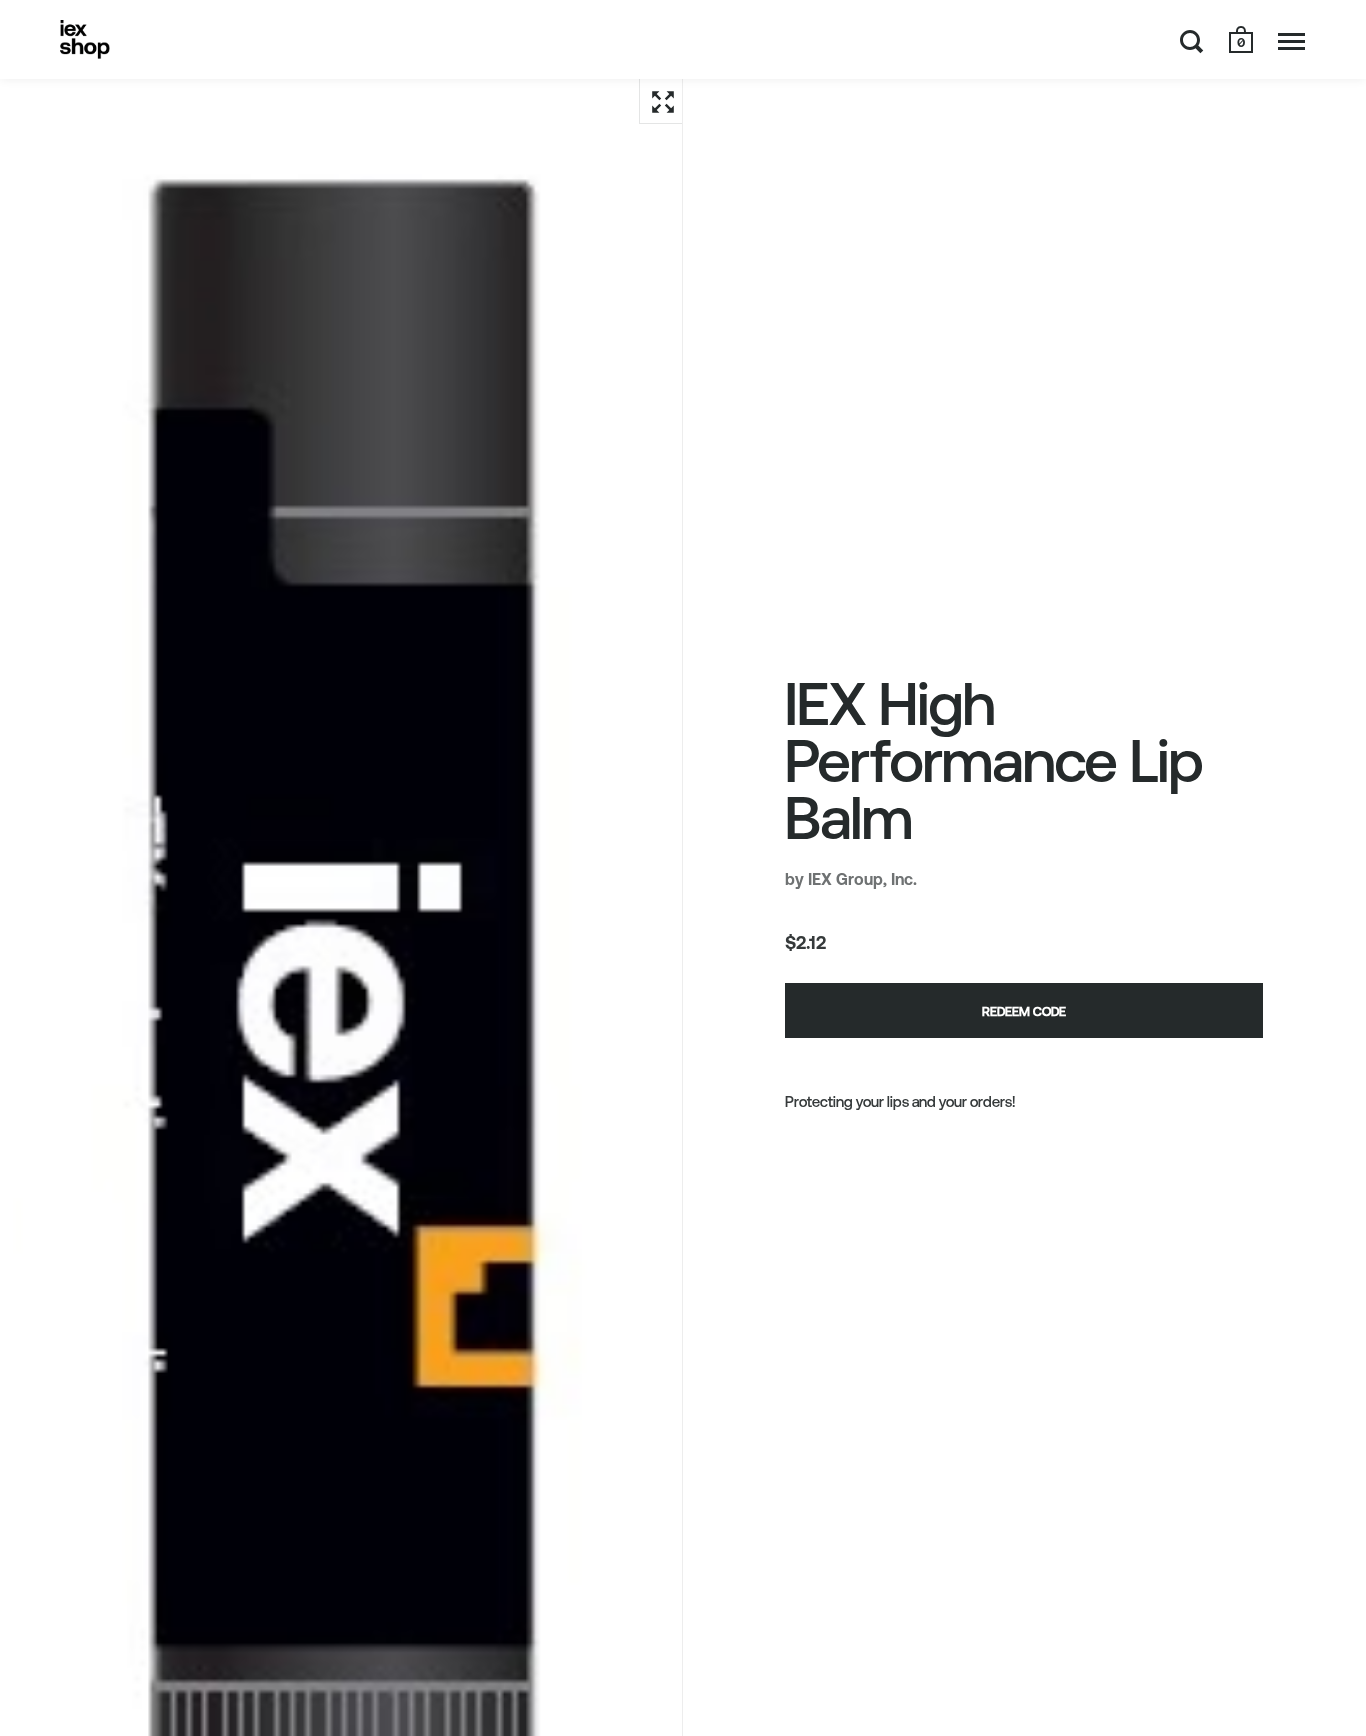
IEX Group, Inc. (862, 879)
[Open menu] (1291, 41)
